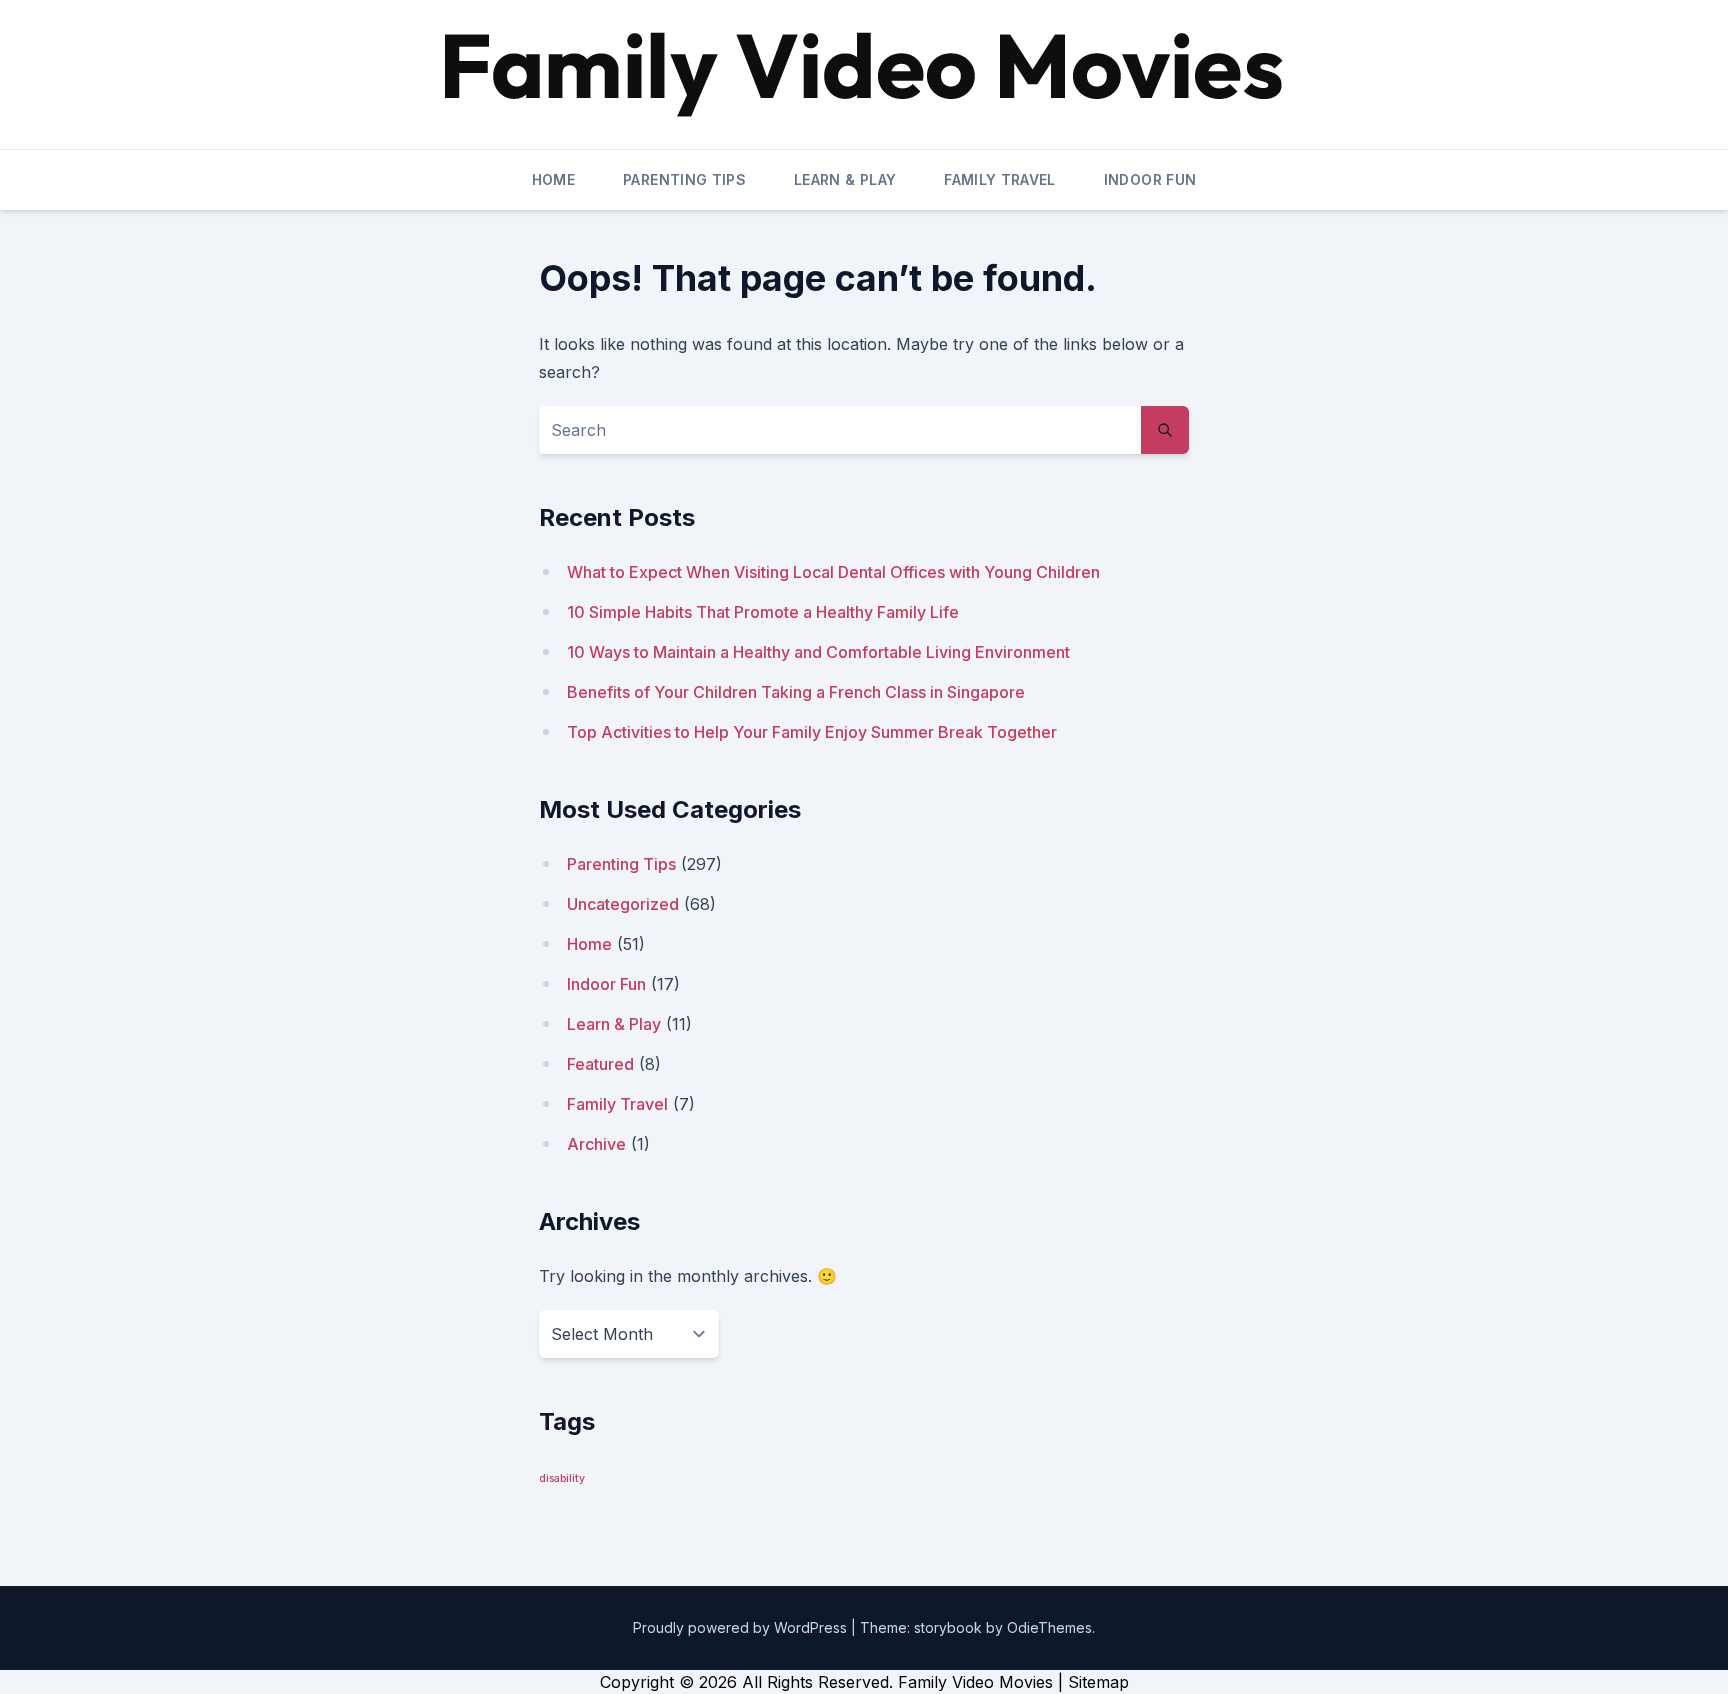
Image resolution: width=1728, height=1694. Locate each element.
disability (562, 1478)
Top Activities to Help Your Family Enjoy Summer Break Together (812, 732)
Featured (600, 1064)
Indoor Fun (1150, 179)
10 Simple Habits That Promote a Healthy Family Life (763, 612)
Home (553, 179)
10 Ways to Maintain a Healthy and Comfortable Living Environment (818, 652)
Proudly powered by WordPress (742, 1627)
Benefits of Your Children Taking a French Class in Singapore (796, 692)
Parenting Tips (684, 179)
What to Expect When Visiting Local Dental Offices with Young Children (833, 572)
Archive (596, 1144)
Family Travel (1000, 179)
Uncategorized (623, 904)
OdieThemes (1049, 1627)
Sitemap (1098, 1682)
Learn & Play (845, 179)
